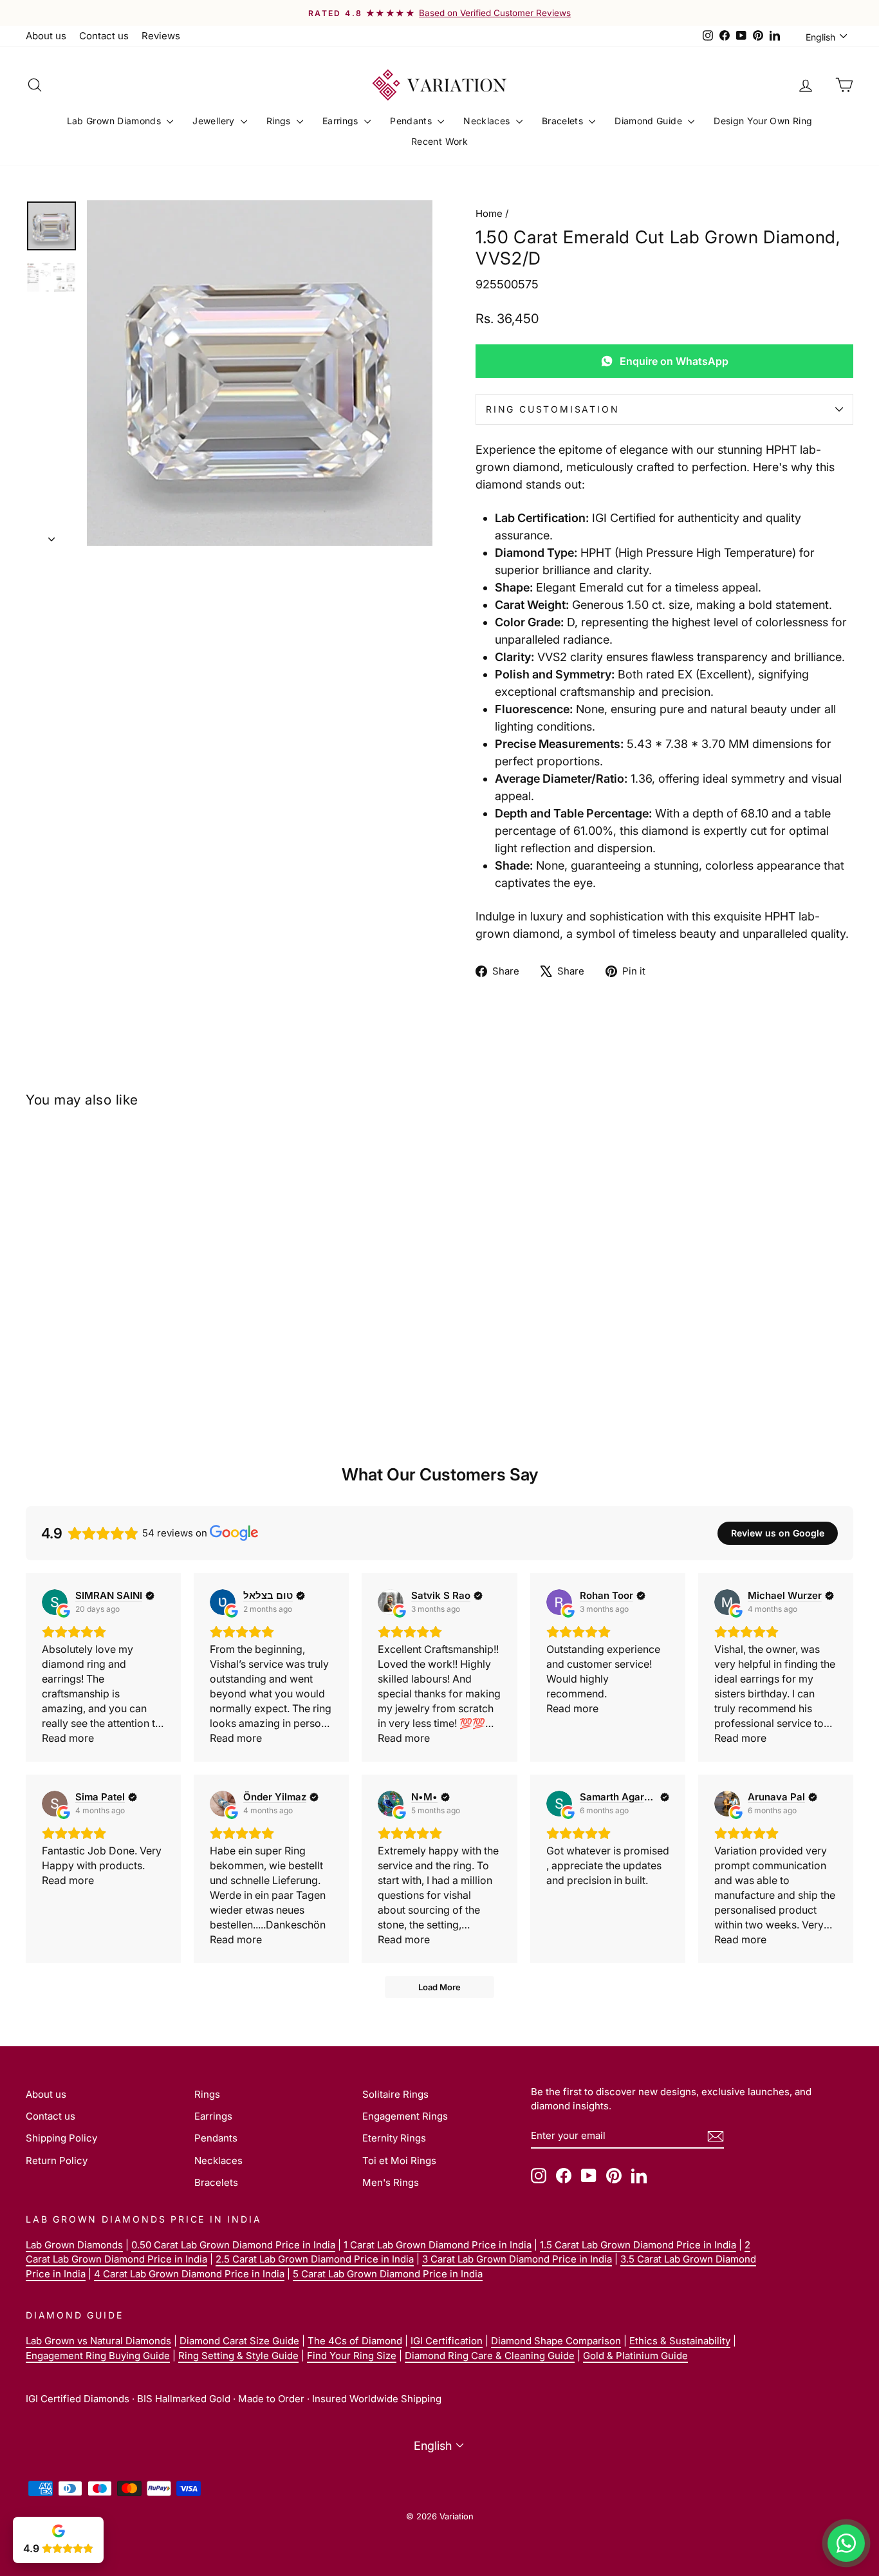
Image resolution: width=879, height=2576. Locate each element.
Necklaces (488, 121)
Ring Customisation (552, 409)
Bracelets (564, 121)
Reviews (161, 36)
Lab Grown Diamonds (116, 121)
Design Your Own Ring (763, 121)
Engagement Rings (405, 2116)
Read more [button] (68, 1738)
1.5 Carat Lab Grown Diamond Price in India (638, 2245)
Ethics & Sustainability (680, 2341)
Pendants (412, 121)
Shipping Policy (61, 2138)
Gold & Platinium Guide (635, 2356)
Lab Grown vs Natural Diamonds (98, 2341)
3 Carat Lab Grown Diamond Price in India (517, 2259)
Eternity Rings (394, 2138)
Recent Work (439, 141)
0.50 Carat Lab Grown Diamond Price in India (233, 2245)
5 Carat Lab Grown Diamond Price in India (388, 2274)
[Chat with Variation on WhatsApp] (846, 2543)
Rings (280, 121)
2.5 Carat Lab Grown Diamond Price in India (315, 2259)
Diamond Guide (650, 121)
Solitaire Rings (395, 2094)
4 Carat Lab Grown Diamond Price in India (189, 2274)
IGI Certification (447, 2341)
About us (46, 36)
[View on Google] (55, 1602)
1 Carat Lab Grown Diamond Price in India (438, 2245)
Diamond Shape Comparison (556, 2341)
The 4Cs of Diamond (355, 2341)
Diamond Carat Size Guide (239, 2341)
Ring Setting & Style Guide (238, 2356)
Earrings (342, 121)
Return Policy (57, 2161)
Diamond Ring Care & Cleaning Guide (490, 2356)
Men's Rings (391, 2182)
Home (489, 213)
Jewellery (215, 121)
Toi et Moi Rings (399, 2161)
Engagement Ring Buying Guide (98, 2356)
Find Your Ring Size (352, 2356)
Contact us (104, 36)
